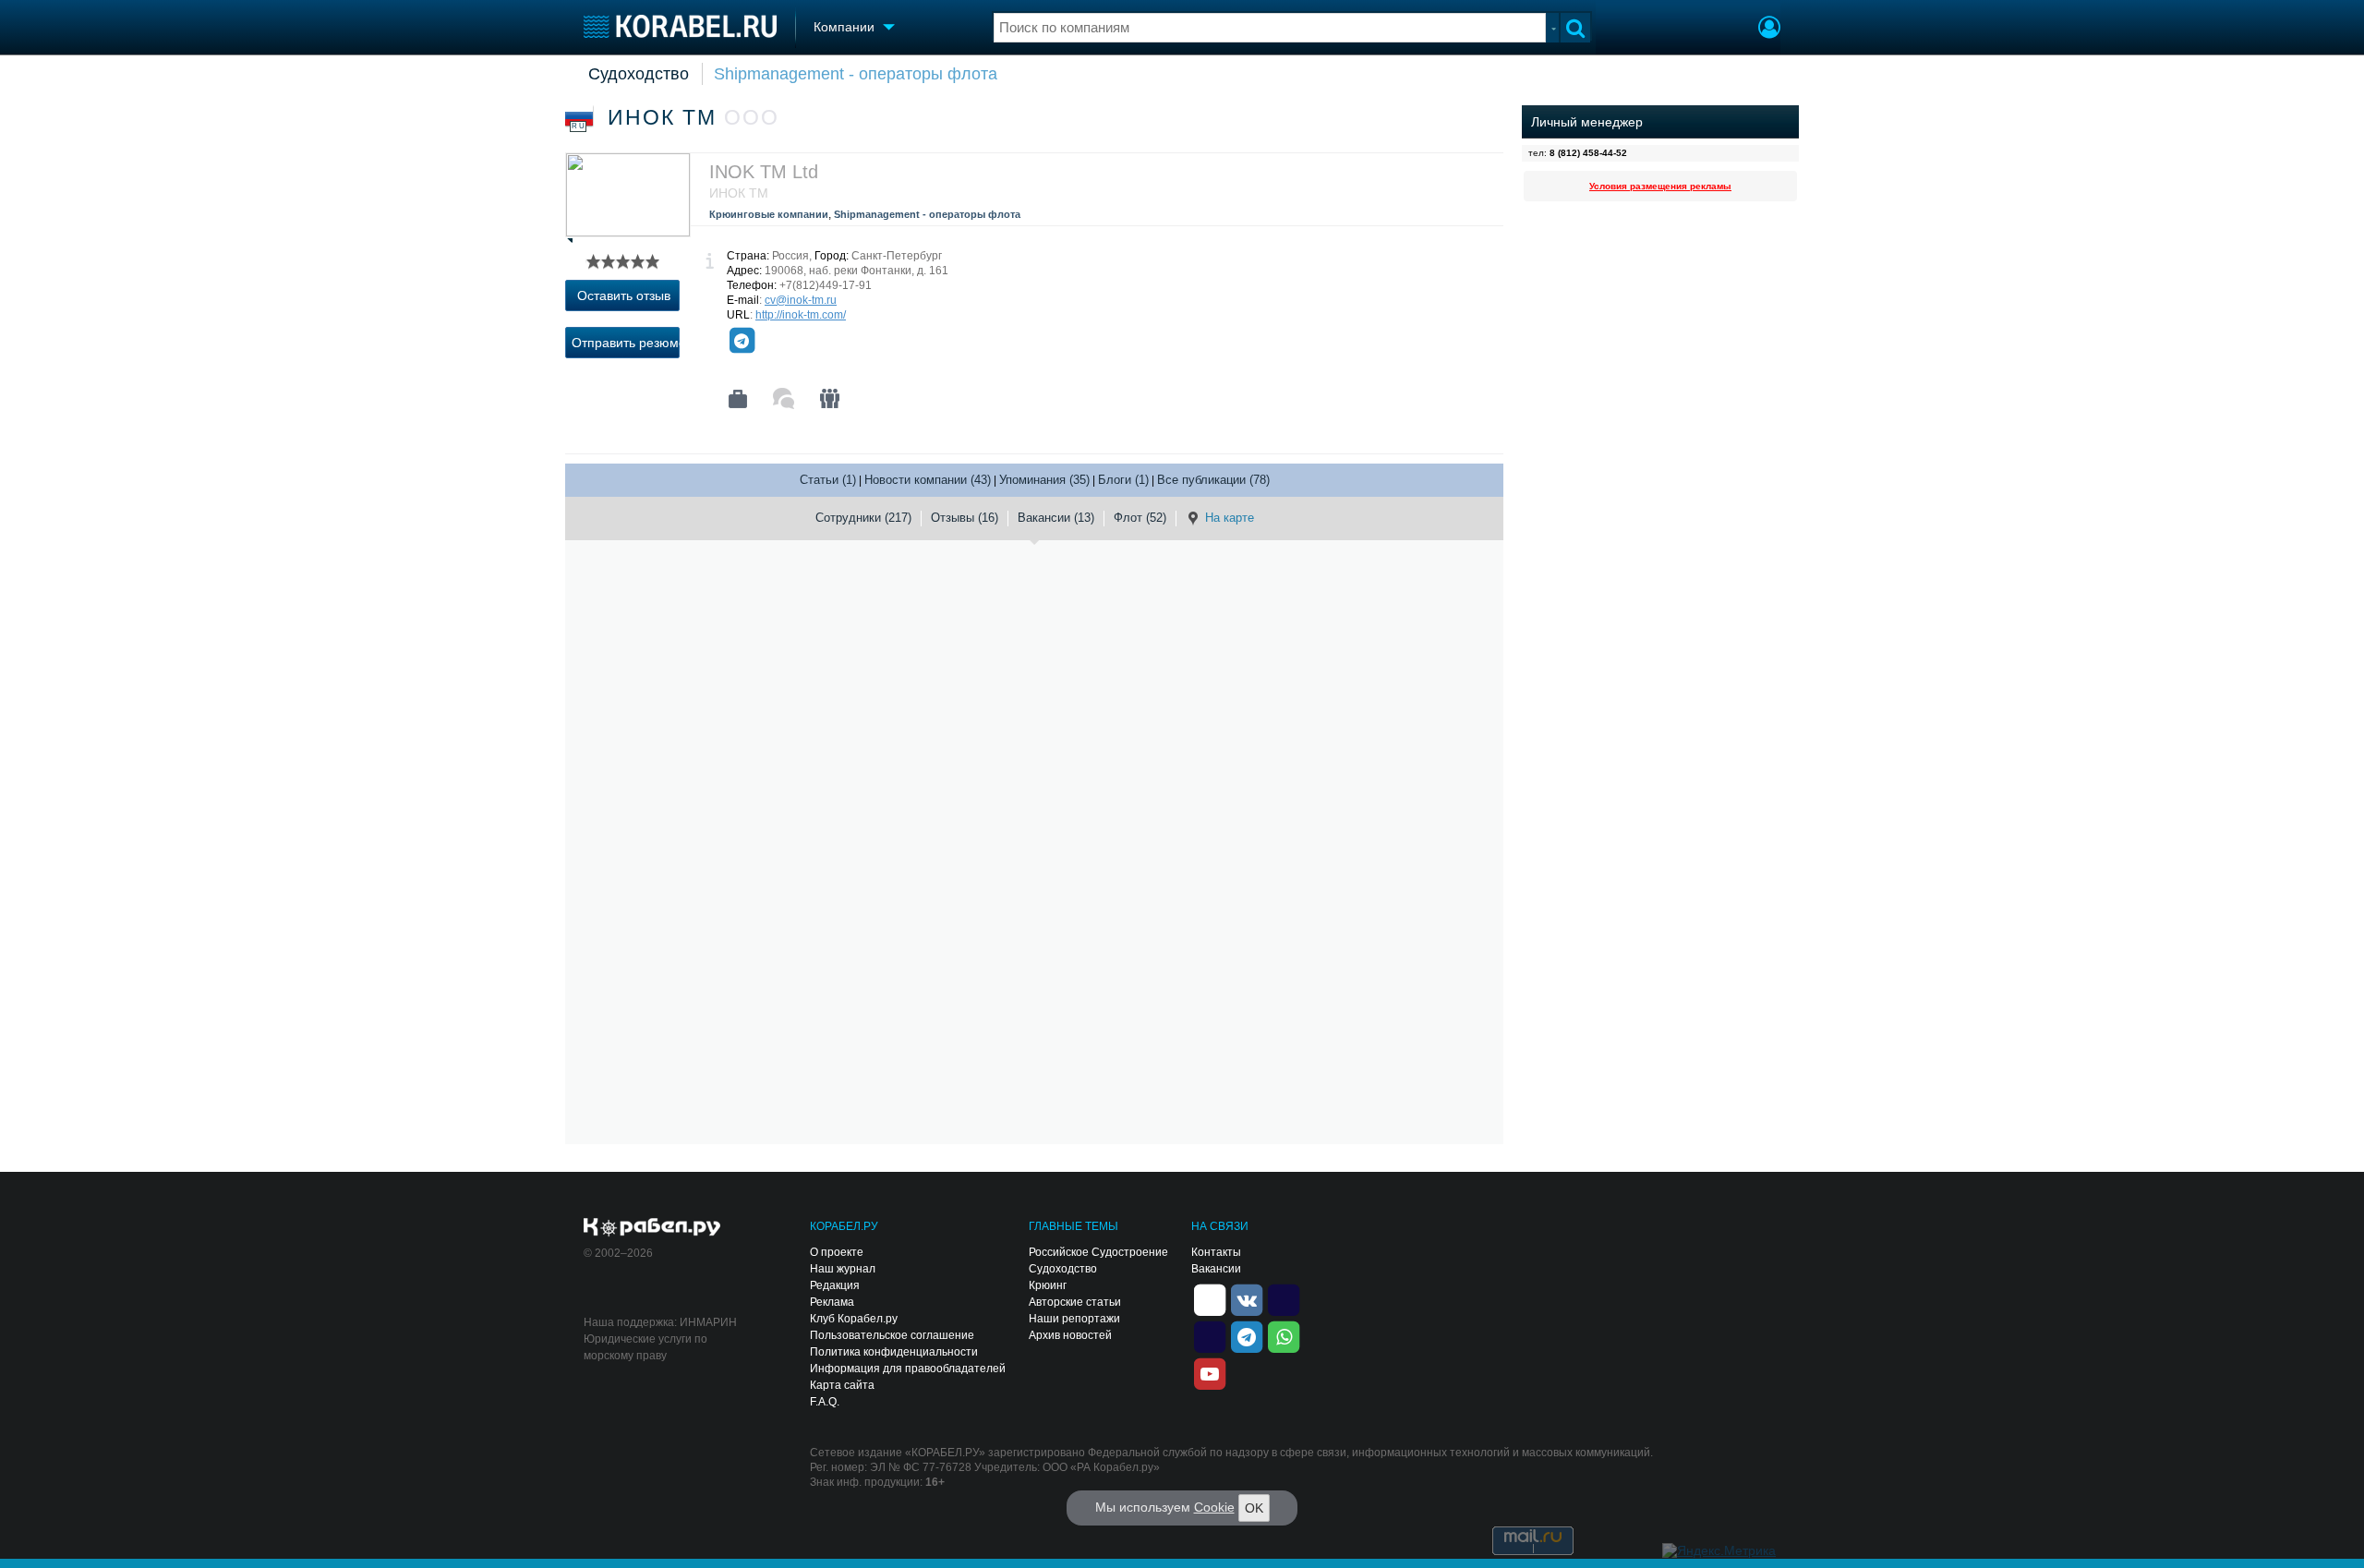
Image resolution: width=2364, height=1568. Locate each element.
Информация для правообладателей (908, 1369)
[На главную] (680, 26)
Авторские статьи (1075, 1302)
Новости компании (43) (928, 480)
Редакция (835, 1285)
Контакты (1216, 1252)
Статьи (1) (828, 480)
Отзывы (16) (965, 518)
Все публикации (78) (1213, 480)
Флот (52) (1140, 518)
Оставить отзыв (624, 296)
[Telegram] (742, 341)
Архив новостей (1070, 1335)
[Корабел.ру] (652, 1228)
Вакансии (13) (1056, 518)
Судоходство (639, 74)
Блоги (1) (1123, 480)
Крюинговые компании (769, 214)
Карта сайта (842, 1385)
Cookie (1214, 1507)
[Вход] (1769, 30)
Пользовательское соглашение (892, 1335)
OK (1254, 1508)
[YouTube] (1210, 1372)
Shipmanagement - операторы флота (856, 74)
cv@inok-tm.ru (801, 300)
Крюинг (1048, 1285)
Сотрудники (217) (863, 518)
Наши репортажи (1074, 1319)
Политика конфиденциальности (894, 1352)
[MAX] (1210, 1335)
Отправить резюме (626, 343)
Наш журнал (843, 1269)
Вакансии (1216, 1269)
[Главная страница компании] (738, 399)
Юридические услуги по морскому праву (645, 1347)
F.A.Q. (825, 1402)
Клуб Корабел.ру (854, 1319)
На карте (1230, 518)
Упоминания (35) (1044, 480)
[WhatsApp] (1284, 1335)
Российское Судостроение (1098, 1252)
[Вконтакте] (1247, 1298)
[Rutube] (1284, 1298)
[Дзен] (1210, 1298)
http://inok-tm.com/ (801, 315)
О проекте (837, 1252)
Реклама (832, 1302)
